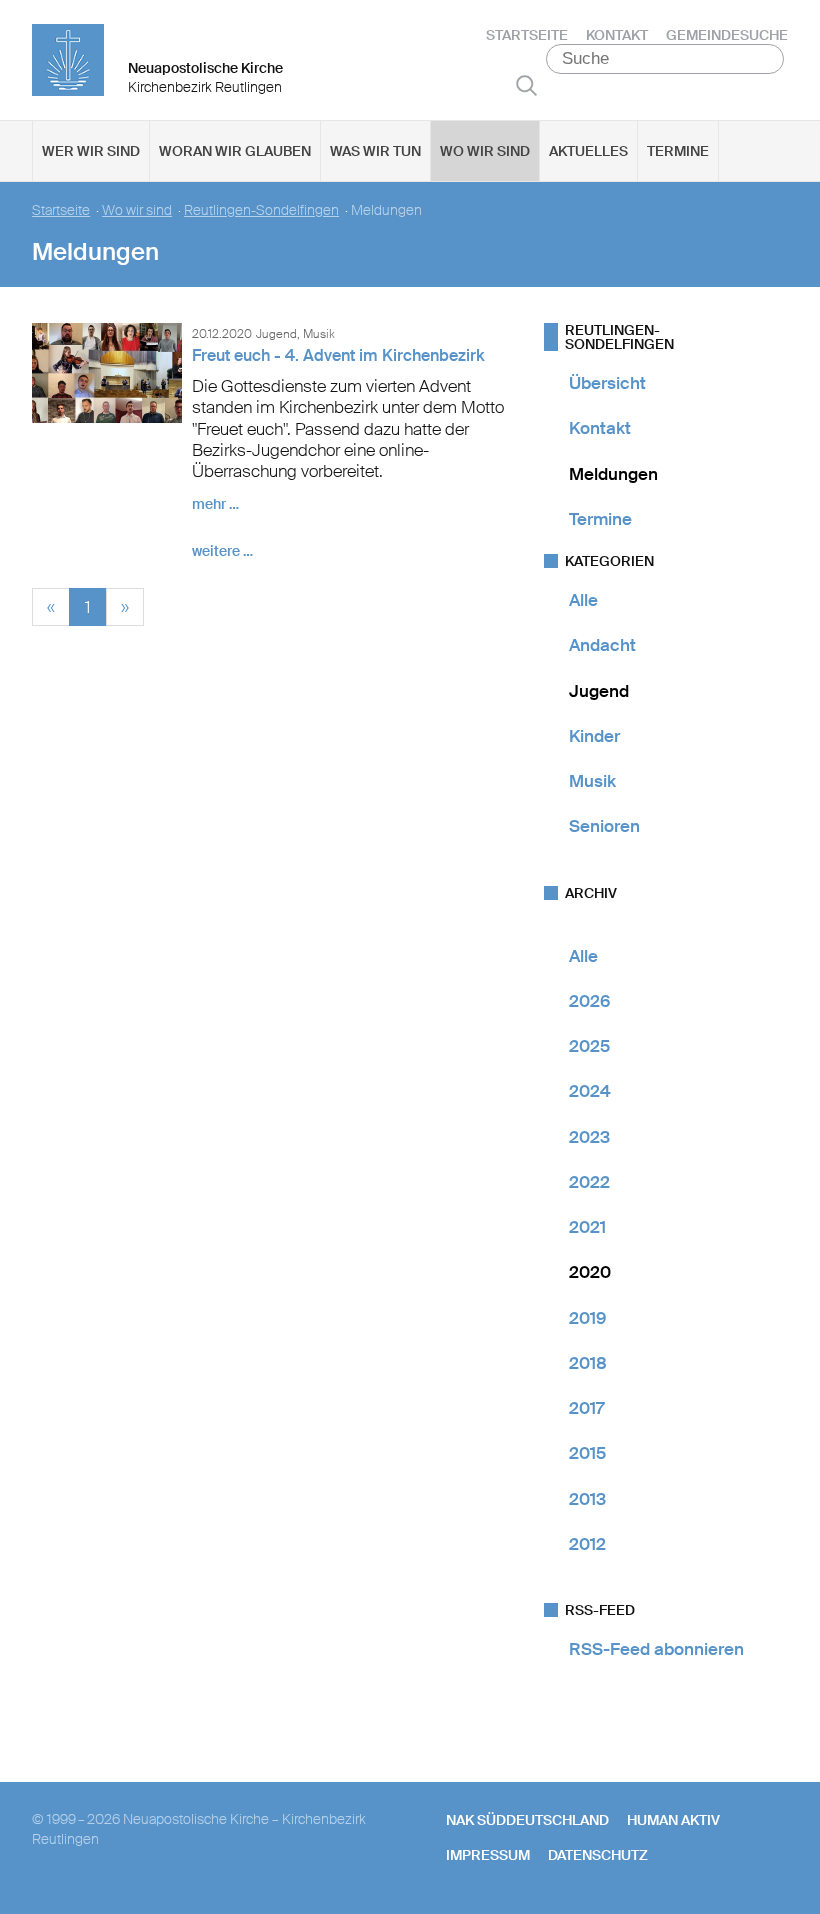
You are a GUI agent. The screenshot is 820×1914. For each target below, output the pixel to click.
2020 (590, 1272)
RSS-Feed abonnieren (656, 1649)
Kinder (594, 736)
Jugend (599, 691)
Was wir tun (375, 151)
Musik (592, 781)
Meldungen (613, 474)
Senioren (604, 826)
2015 (587, 1453)
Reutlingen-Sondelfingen (261, 210)
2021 (587, 1227)
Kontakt (617, 35)
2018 (588, 1363)
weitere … (222, 551)
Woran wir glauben (235, 151)
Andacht (602, 645)
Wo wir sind (485, 151)
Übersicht (607, 383)
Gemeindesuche (727, 35)
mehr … (215, 504)
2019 (587, 1318)
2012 (587, 1544)
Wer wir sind (91, 151)
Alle (583, 600)
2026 (589, 1001)
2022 (589, 1182)
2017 (586, 1408)
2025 (589, 1046)
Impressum (488, 1855)
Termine (678, 151)
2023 (589, 1137)
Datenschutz (598, 1855)
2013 (587, 1499)
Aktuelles (588, 151)
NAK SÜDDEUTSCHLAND (527, 1820)
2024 (590, 1091)
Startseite (527, 35)
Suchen (526, 85)
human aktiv (673, 1820)
